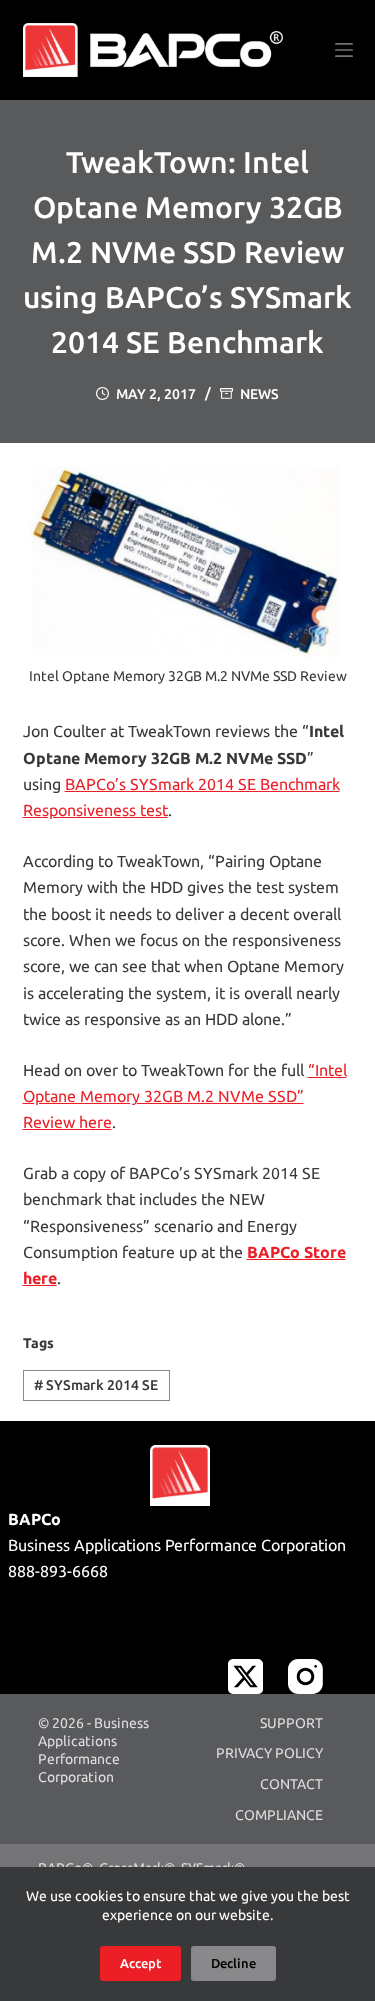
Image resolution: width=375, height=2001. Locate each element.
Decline (233, 1963)
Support (291, 1723)
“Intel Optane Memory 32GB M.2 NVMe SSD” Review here (185, 1096)
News (259, 394)
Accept (140, 1963)
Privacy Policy (269, 1753)
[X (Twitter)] (245, 1676)
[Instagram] (305, 1676)
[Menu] (344, 50)
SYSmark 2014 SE (96, 1385)
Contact (291, 1784)
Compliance (279, 1815)
